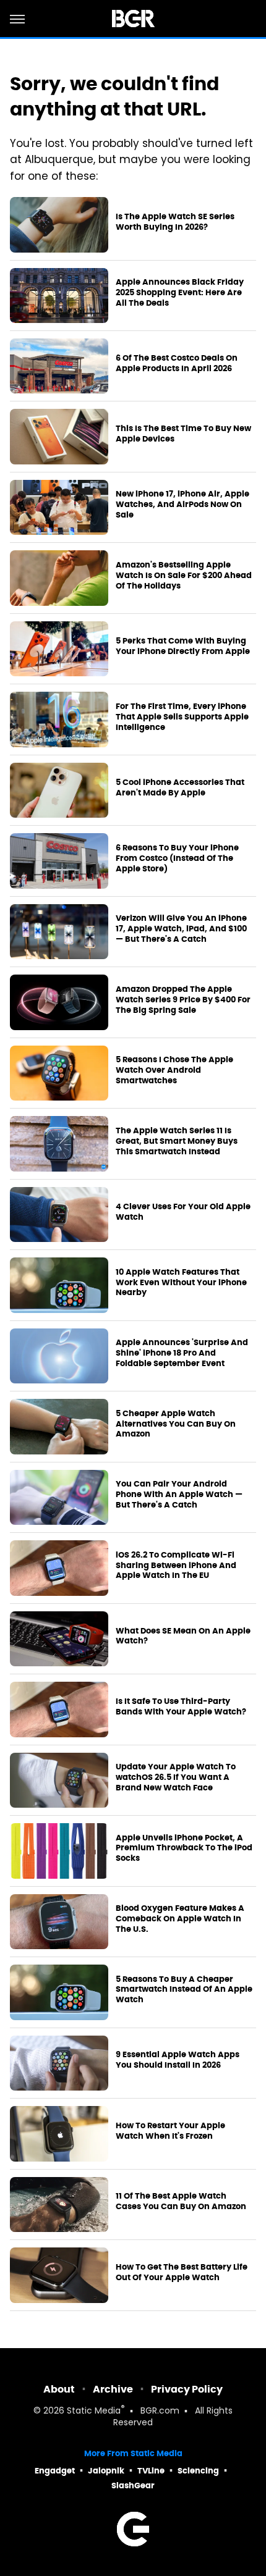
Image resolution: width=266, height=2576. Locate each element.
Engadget (55, 2471)
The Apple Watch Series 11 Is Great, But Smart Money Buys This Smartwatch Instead (177, 1141)
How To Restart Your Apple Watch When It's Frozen (170, 2131)
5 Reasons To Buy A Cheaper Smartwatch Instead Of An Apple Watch (184, 1990)
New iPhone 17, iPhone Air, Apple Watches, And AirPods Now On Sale (182, 505)
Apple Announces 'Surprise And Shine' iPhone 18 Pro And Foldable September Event (182, 1353)
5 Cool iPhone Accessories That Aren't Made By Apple (180, 788)
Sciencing (198, 2471)
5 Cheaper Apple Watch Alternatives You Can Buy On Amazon (176, 1424)
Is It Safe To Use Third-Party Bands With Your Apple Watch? (181, 1707)
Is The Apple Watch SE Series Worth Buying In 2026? (175, 222)
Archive (113, 2389)
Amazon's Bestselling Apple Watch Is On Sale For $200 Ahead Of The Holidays (184, 576)
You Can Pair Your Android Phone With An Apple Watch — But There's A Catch (179, 1495)
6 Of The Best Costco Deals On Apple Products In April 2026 (177, 363)
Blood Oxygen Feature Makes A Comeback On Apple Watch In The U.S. (180, 1919)
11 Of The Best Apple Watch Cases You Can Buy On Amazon (181, 2201)
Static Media (94, 2411)
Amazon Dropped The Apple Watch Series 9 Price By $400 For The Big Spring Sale (183, 1000)
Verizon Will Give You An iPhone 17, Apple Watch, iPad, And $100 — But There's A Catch (181, 929)
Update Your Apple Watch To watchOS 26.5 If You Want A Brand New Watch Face (176, 1777)
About (59, 2389)
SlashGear (133, 2486)
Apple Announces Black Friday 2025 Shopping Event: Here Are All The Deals (180, 293)
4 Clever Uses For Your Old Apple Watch (183, 1212)
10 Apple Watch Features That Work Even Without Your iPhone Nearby (181, 1283)
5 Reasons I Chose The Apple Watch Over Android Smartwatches (174, 1070)
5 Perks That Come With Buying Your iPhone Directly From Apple (183, 646)
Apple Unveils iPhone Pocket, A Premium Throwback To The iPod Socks (184, 1848)
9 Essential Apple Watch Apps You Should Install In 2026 (178, 2060)
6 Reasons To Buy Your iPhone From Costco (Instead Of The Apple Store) (177, 858)
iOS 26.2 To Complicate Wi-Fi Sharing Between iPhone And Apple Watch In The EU (176, 1566)
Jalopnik (106, 2471)
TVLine (151, 2471)
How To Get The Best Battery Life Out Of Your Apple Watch (182, 2272)
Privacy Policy (187, 2389)
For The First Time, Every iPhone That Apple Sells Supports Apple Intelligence (182, 717)
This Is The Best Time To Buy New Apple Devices (183, 434)
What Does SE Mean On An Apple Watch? (183, 1636)
